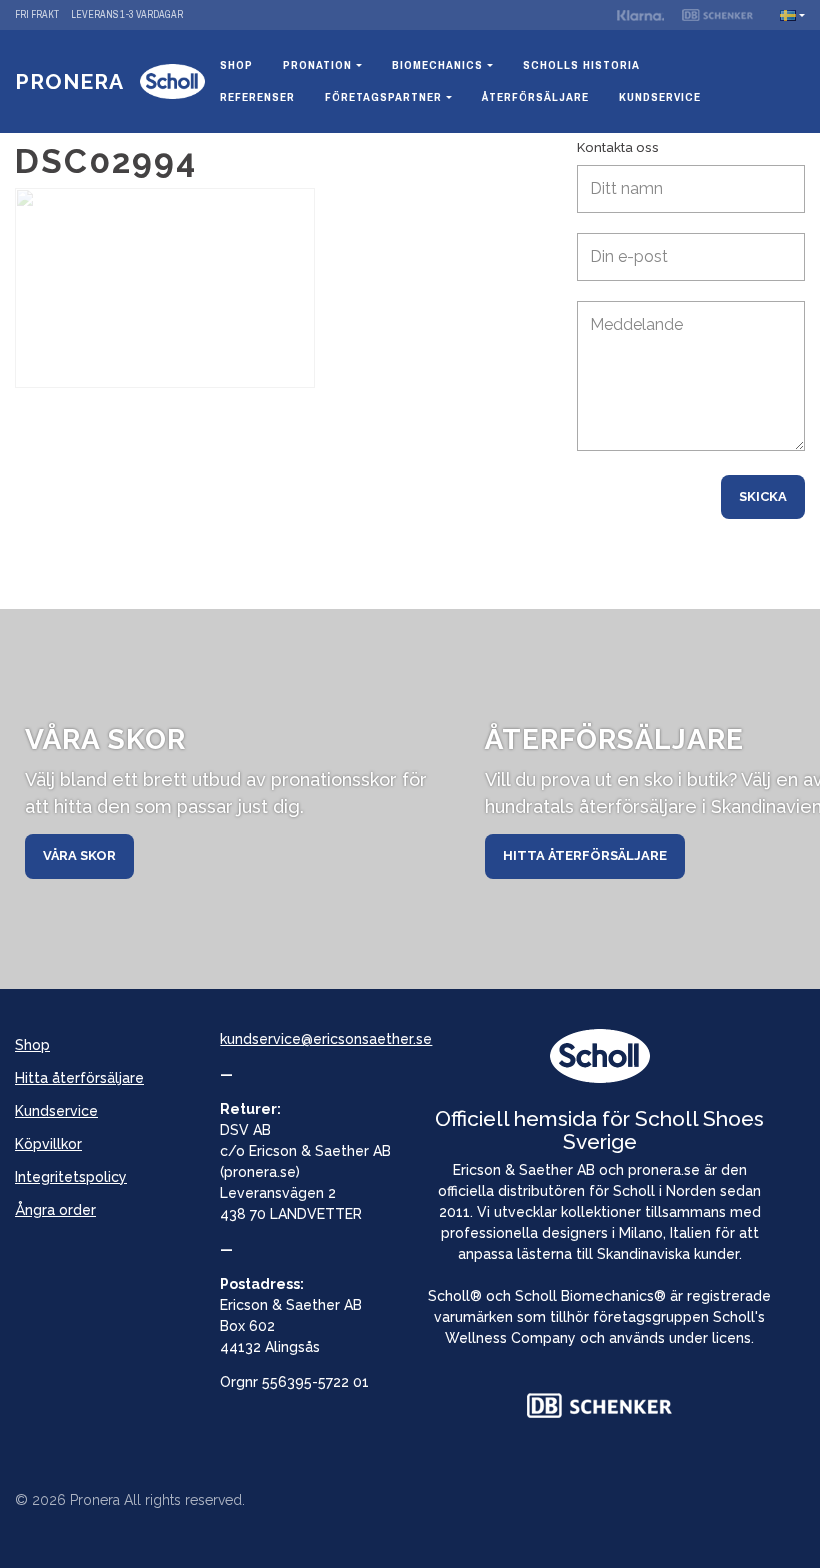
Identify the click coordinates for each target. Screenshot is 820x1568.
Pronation (317, 65)
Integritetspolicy (71, 1177)
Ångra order (55, 1210)
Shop (236, 65)
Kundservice (660, 97)
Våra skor (79, 855)
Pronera (69, 81)
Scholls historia (581, 65)
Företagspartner (383, 97)
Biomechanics (437, 65)
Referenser (257, 97)
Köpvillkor (48, 1144)
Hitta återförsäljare (585, 855)
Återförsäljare (535, 97)
